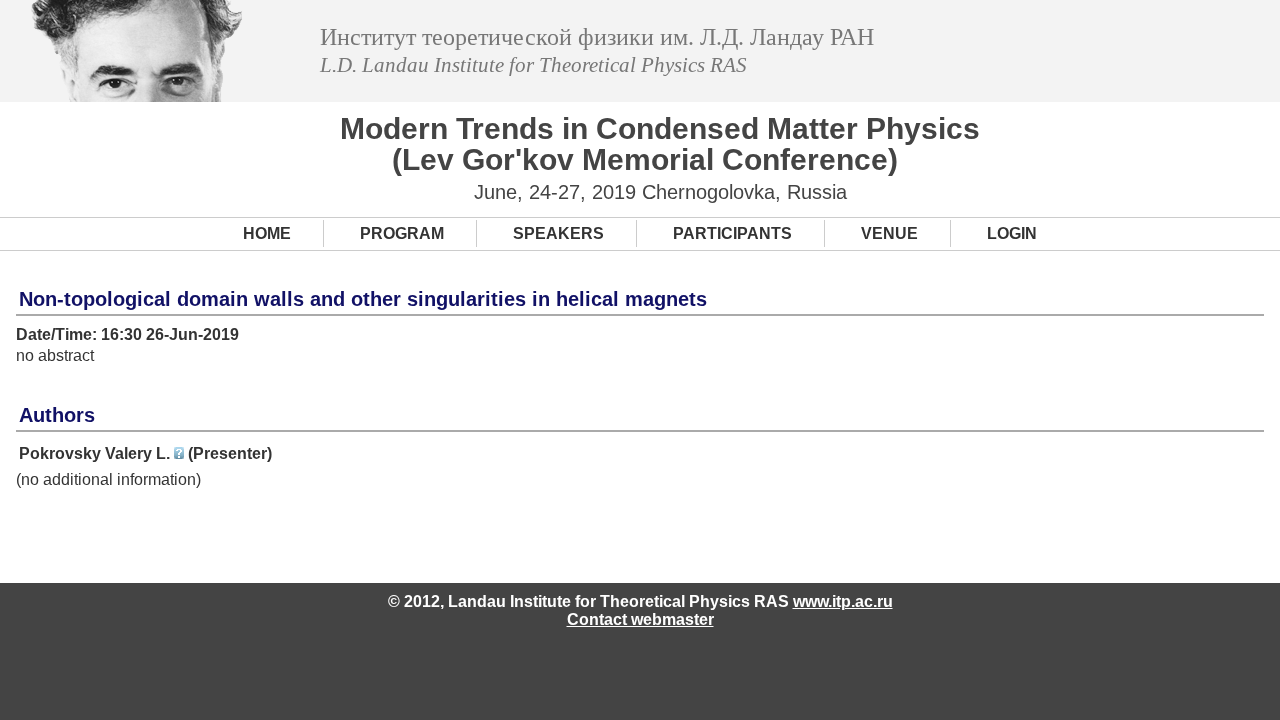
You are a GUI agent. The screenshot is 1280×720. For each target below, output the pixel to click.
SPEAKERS (558, 233)
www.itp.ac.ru (843, 601)
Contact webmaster (640, 619)
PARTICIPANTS (732, 233)
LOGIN (1012, 233)
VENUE (889, 233)
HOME (267, 233)
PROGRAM (402, 233)
